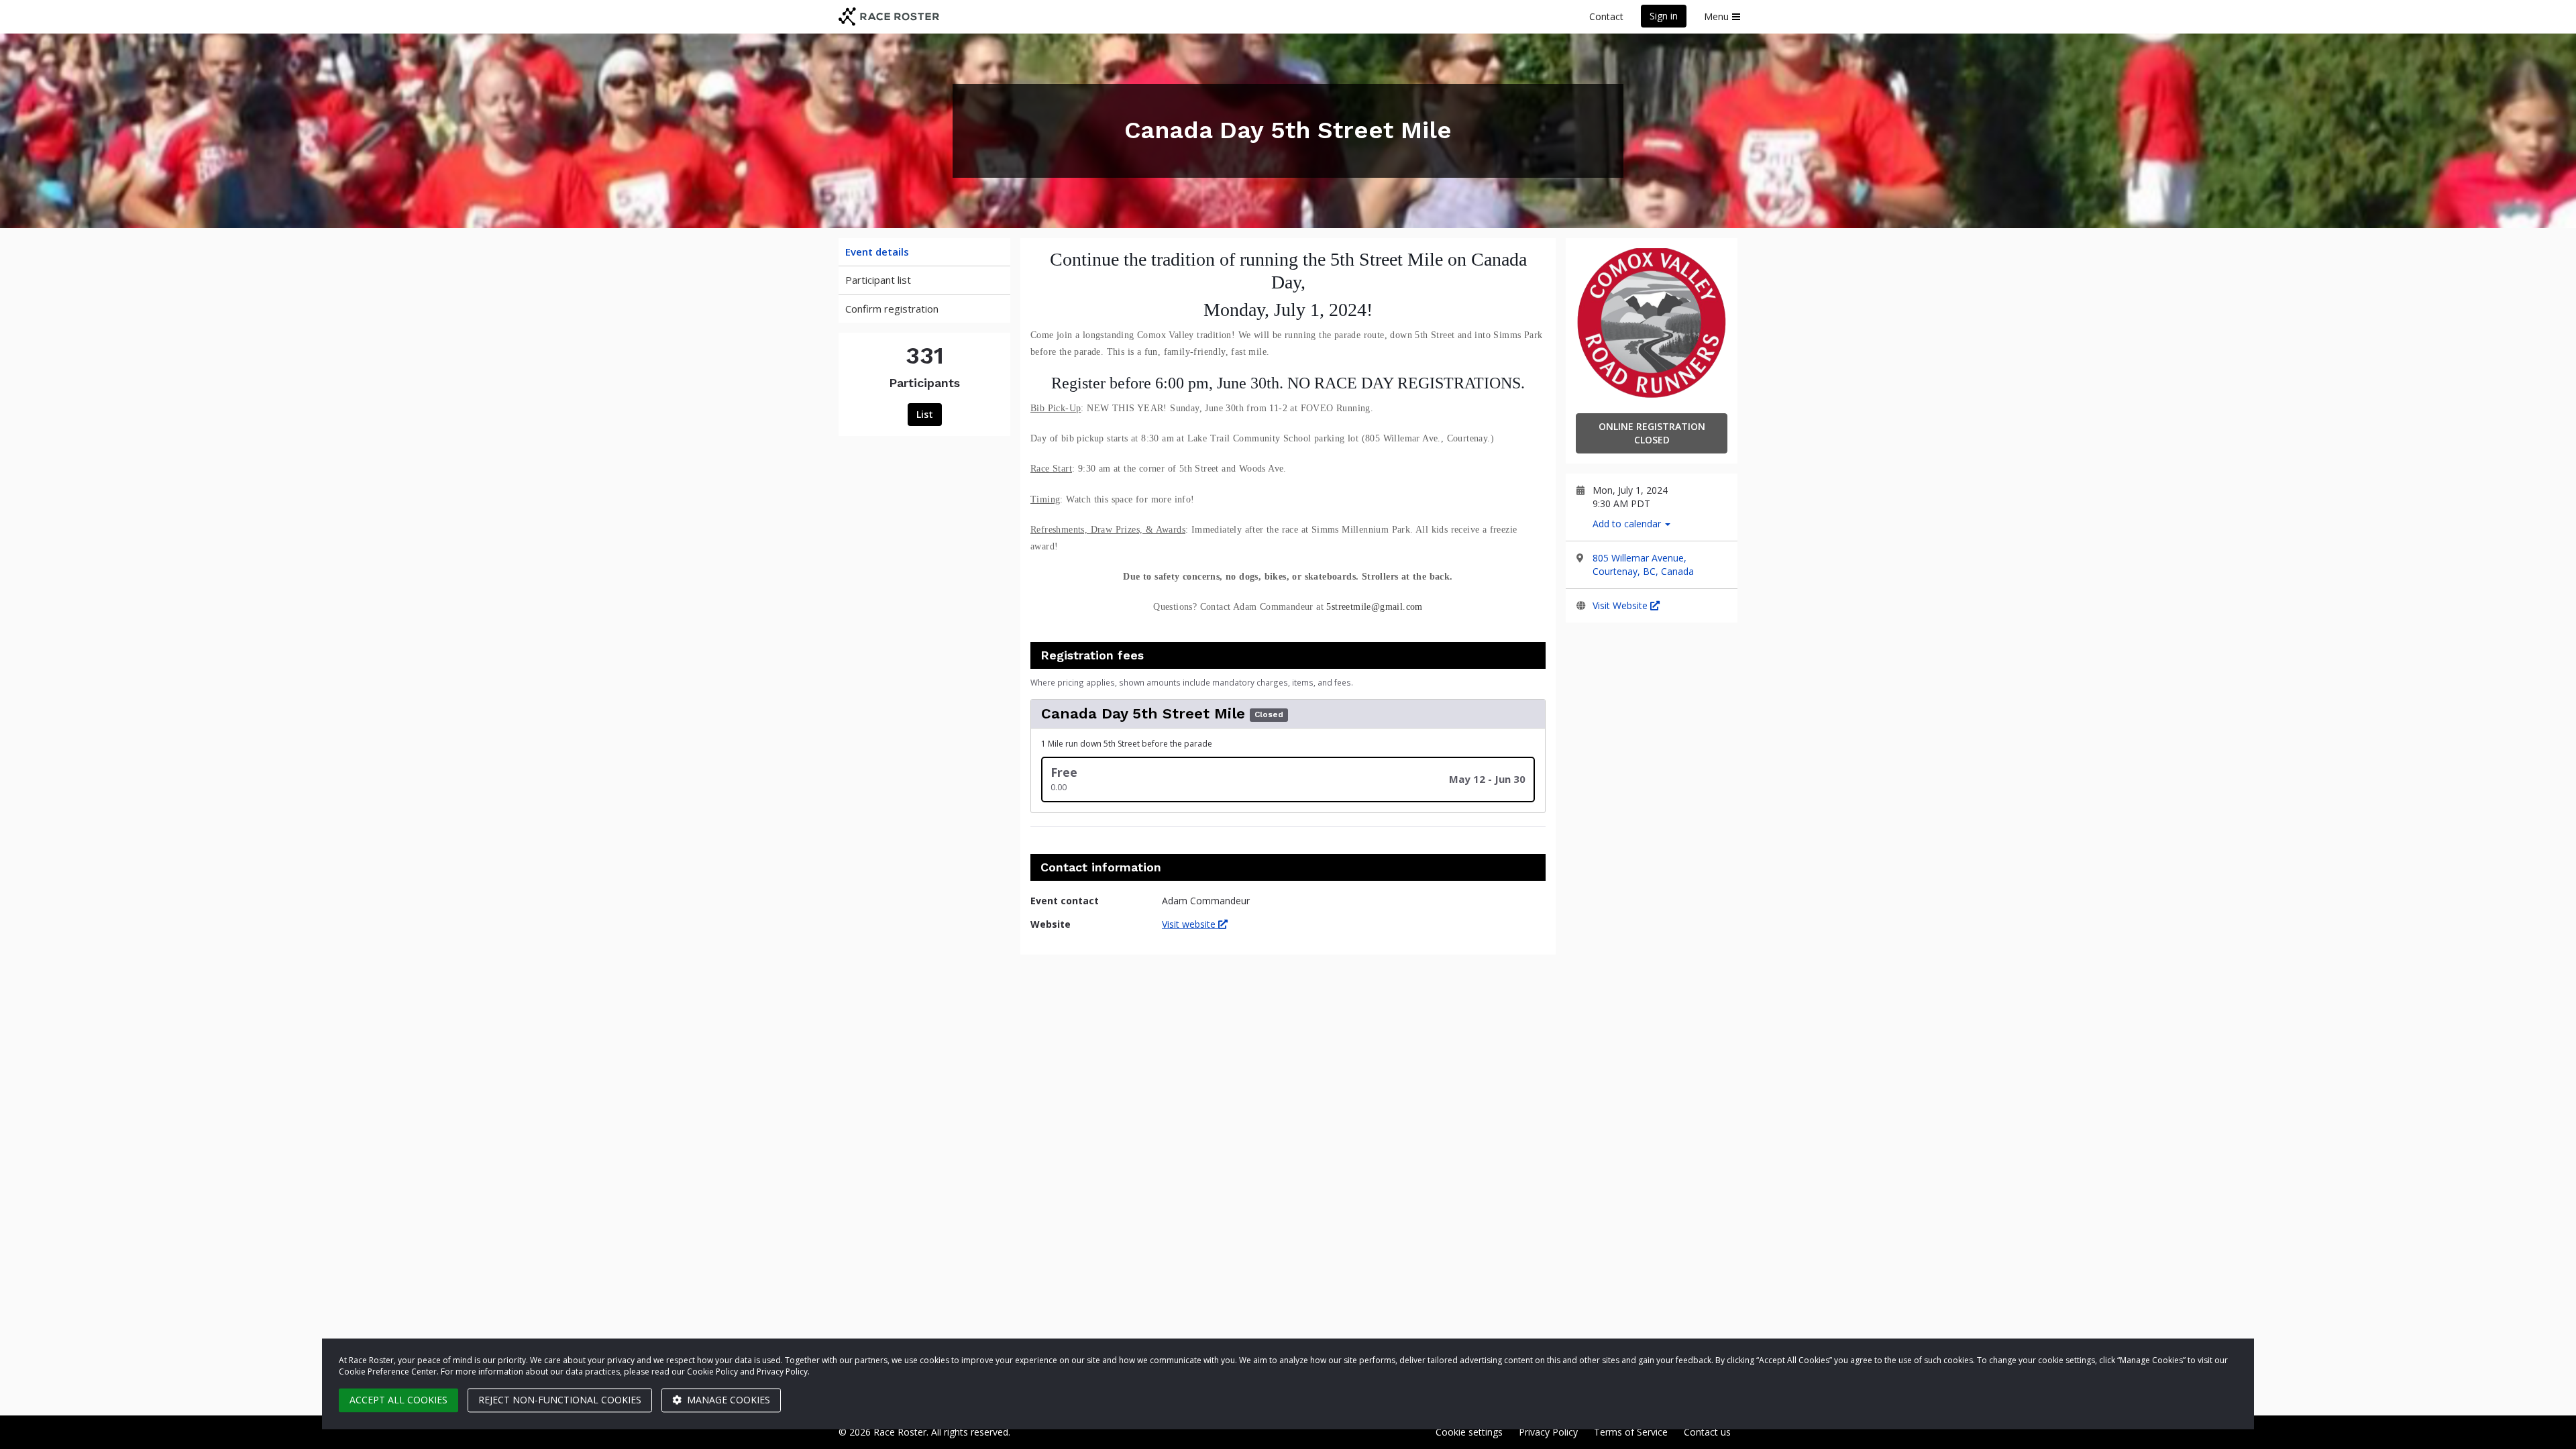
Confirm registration (892, 309)
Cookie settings (1469, 1432)
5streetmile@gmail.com (1374, 607)
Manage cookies (727, 1400)
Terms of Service (1631, 1432)
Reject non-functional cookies (560, 1400)
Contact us (1707, 1432)
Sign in (1664, 16)
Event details (877, 252)
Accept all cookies (398, 1400)
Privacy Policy (1548, 1432)
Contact (1606, 16)
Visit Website (1621, 605)
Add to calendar (1628, 524)
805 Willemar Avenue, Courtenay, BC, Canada (1643, 565)
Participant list (878, 280)
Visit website (1190, 924)
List (925, 414)
